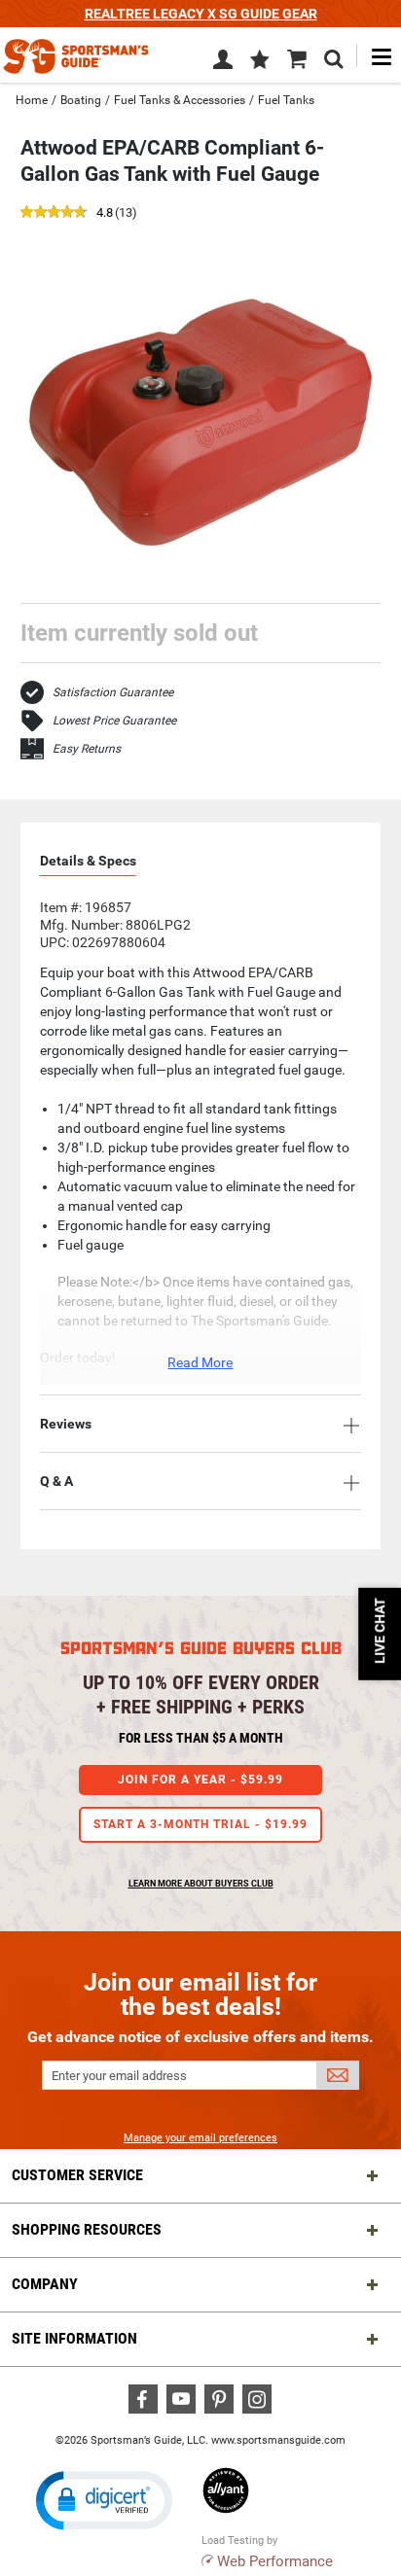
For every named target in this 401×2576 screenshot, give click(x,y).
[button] (260, 61)
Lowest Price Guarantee (114, 721)
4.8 (105, 213)
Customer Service (77, 2175)
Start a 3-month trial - (200, 1824)
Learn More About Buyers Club (201, 1884)
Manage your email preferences (200, 2138)
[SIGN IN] (223, 63)
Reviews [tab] (66, 1424)
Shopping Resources (87, 2229)
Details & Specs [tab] (88, 861)
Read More (200, 1362)
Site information (74, 2338)
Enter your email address (119, 2076)
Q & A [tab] (56, 1481)
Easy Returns (87, 749)
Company (45, 2284)
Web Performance (275, 2561)
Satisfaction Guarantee (113, 692)
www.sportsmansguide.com (278, 2440)
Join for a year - (200, 1780)
